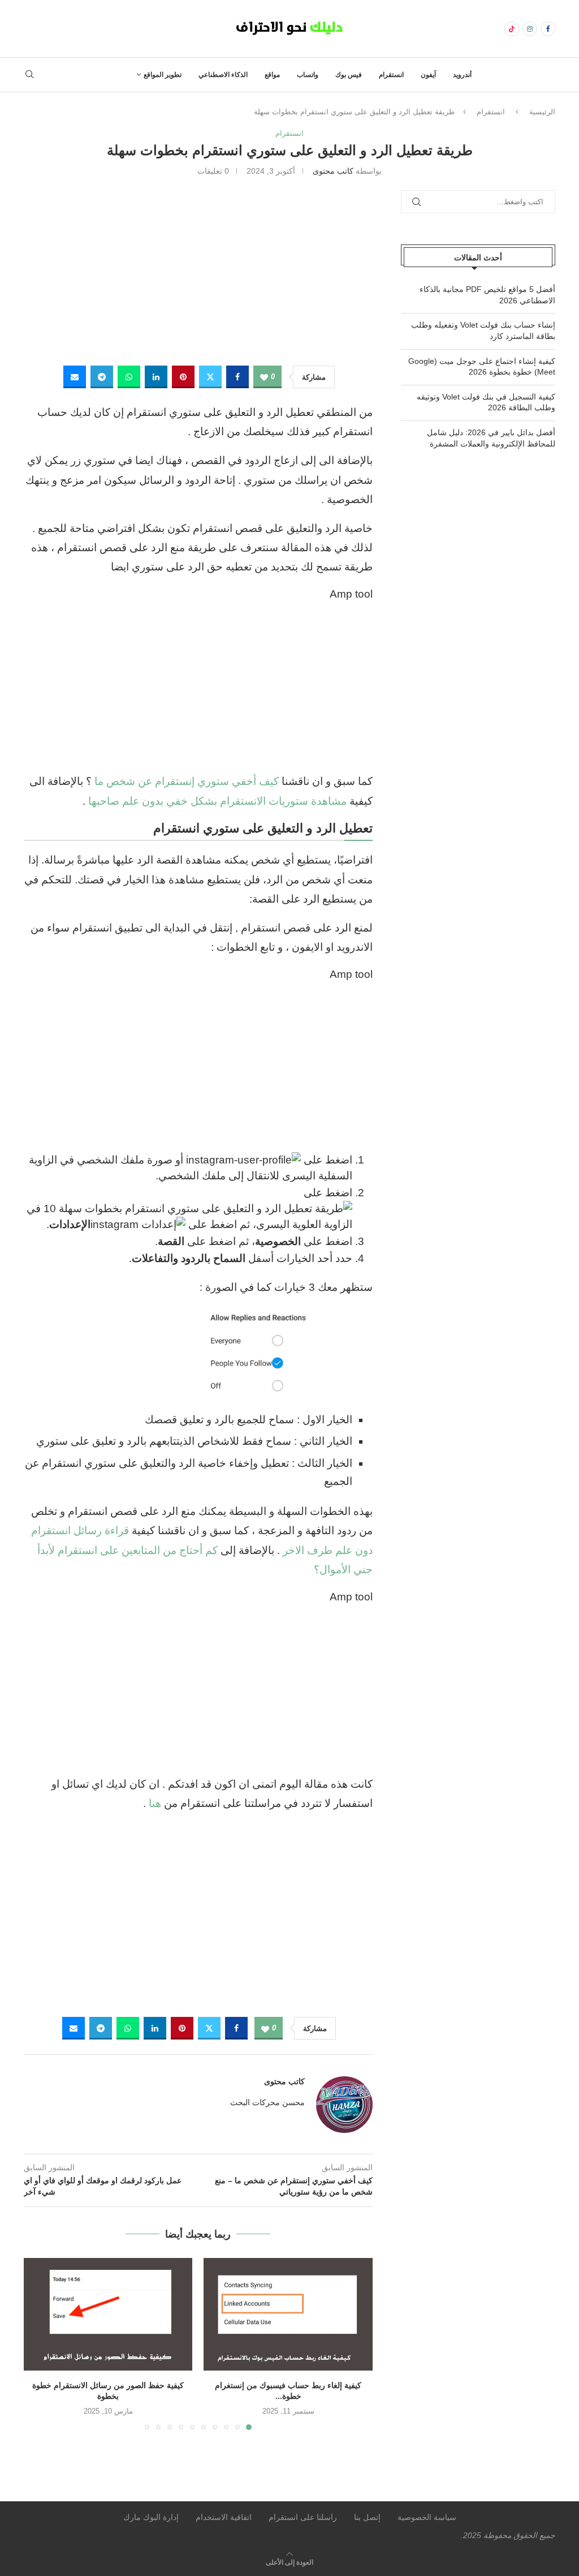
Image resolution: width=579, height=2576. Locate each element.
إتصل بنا (367, 2517)
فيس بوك (349, 75)
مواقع (272, 75)
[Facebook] (548, 29)
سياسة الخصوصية (427, 2517)
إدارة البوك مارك (151, 2517)
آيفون (428, 75)
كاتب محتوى (333, 171)
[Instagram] (530, 29)
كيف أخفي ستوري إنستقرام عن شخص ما (185, 781)
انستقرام (391, 75)
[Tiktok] (512, 29)
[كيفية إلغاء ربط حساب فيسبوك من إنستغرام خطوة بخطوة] (288, 2314)
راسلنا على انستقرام (303, 2517)
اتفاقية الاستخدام (224, 2517)
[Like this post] (264, 377)
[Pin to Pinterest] (183, 377)
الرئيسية (542, 112)
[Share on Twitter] (210, 377)
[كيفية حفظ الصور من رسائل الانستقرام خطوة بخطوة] (108, 2314)
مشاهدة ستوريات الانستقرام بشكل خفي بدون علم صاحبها (217, 801)
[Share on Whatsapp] (129, 377)
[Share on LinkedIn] (156, 377)
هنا (155, 1803)
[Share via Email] (75, 377)
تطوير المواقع (163, 75)
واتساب (308, 75)
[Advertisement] (198, 269)
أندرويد (462, 75)
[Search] (29, 75)
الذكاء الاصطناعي (223, 75)
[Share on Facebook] (237, 377)
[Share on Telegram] (102, 377)
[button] (39, 2343)
